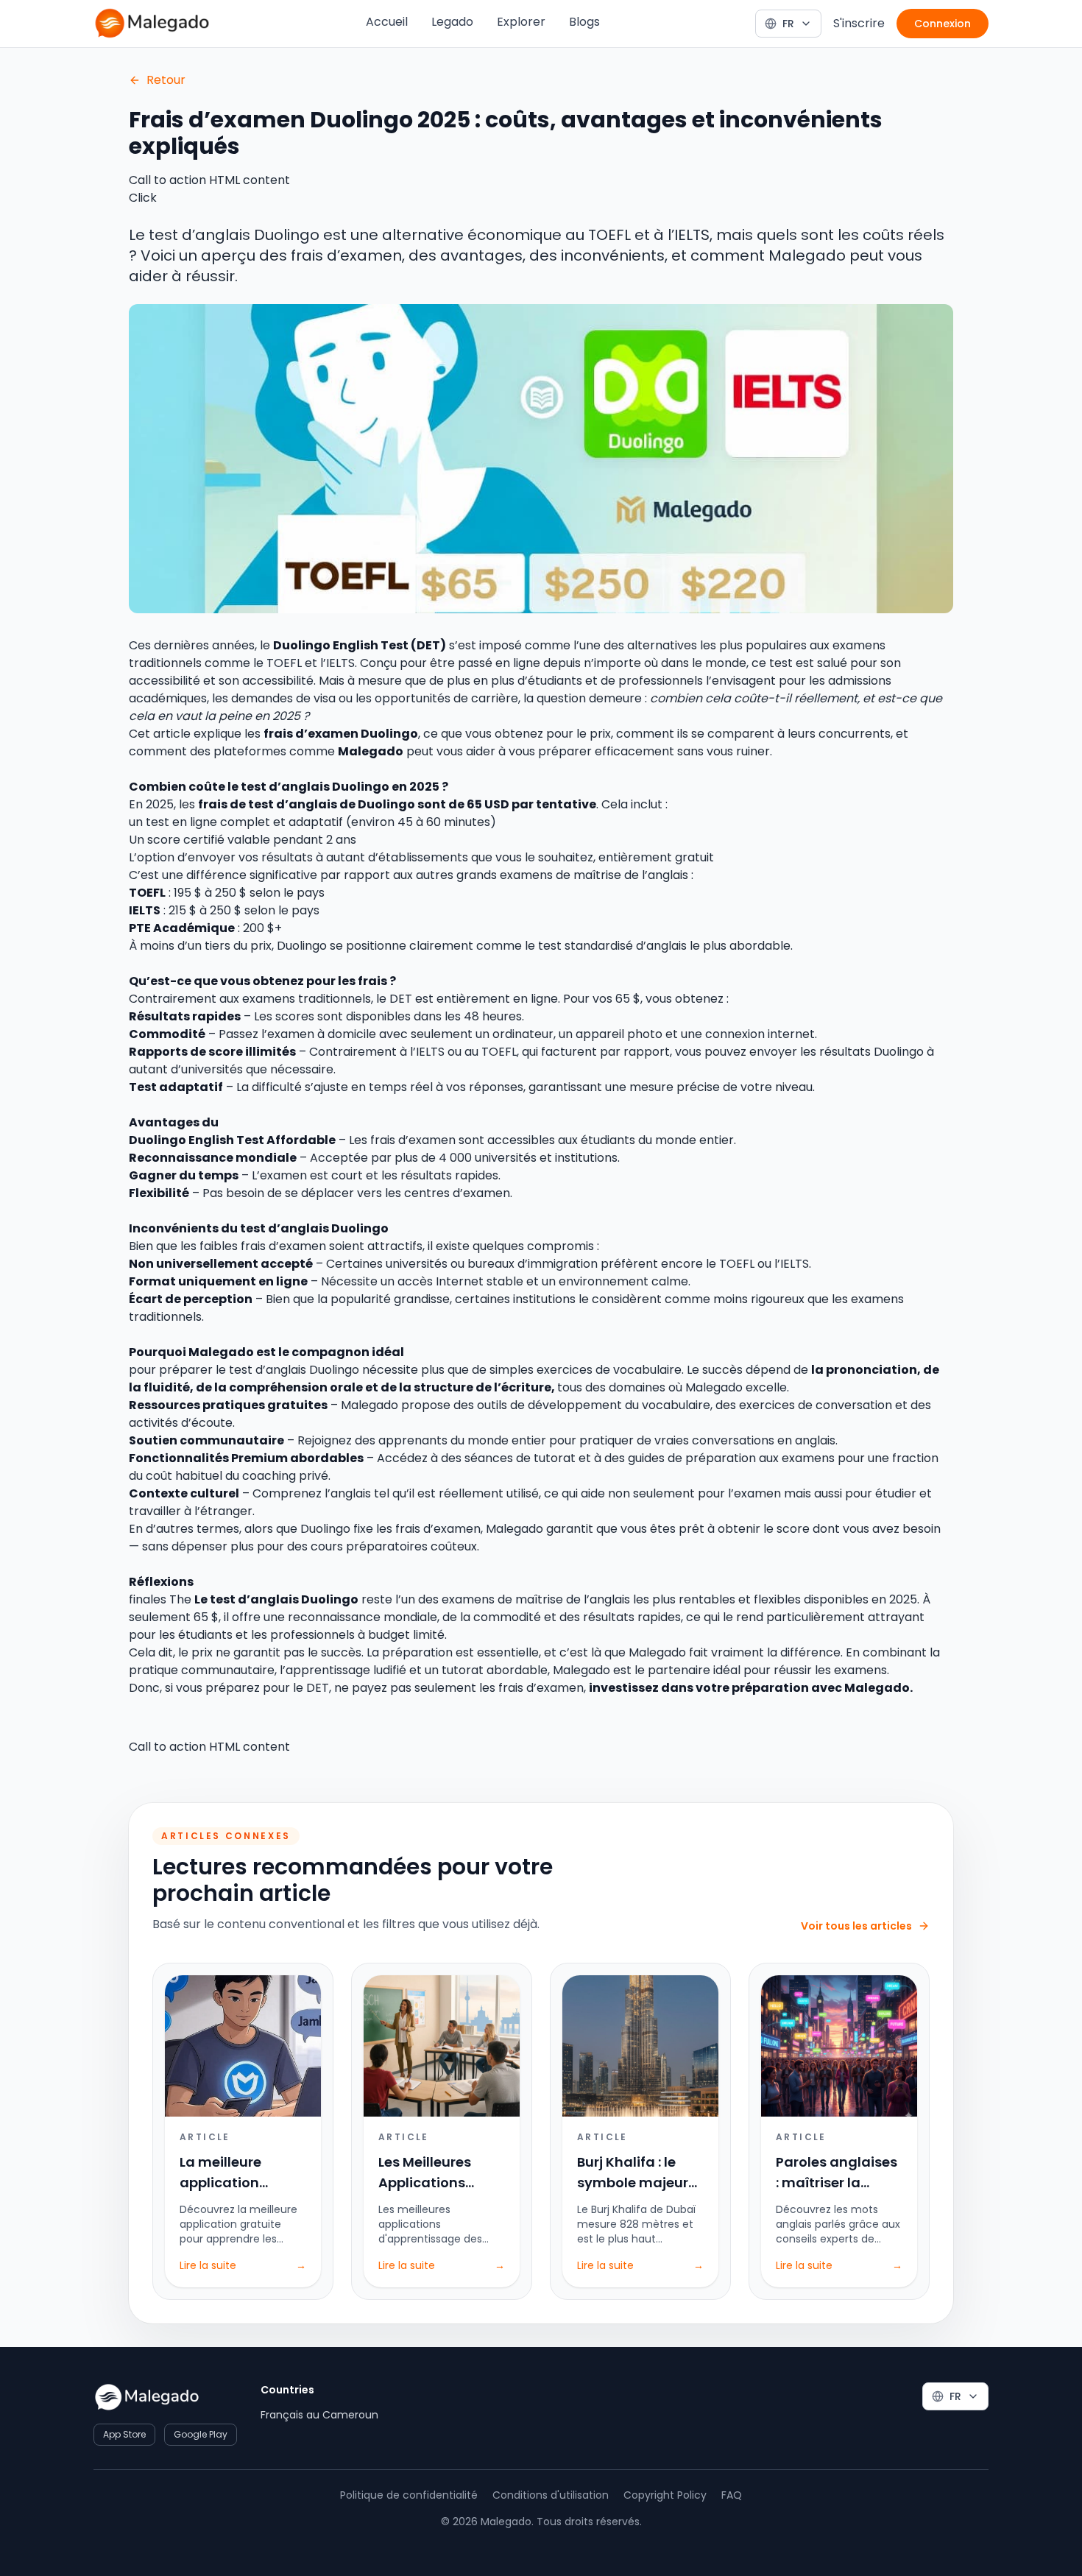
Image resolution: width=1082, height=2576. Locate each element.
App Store (124, 2434)
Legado (452, 22)
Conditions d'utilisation (551, 2495)
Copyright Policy (665, 2495)
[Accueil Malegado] (152, 24)
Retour (166, 80)
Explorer (521, 22)
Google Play (201, 2434)
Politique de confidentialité (409, 2495)
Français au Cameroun (319, 2415)
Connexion (943, 24)
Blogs (584, 22)
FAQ (732, 2495)
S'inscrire (859, 23)
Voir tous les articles (856, 1926)
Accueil (387, 22)
